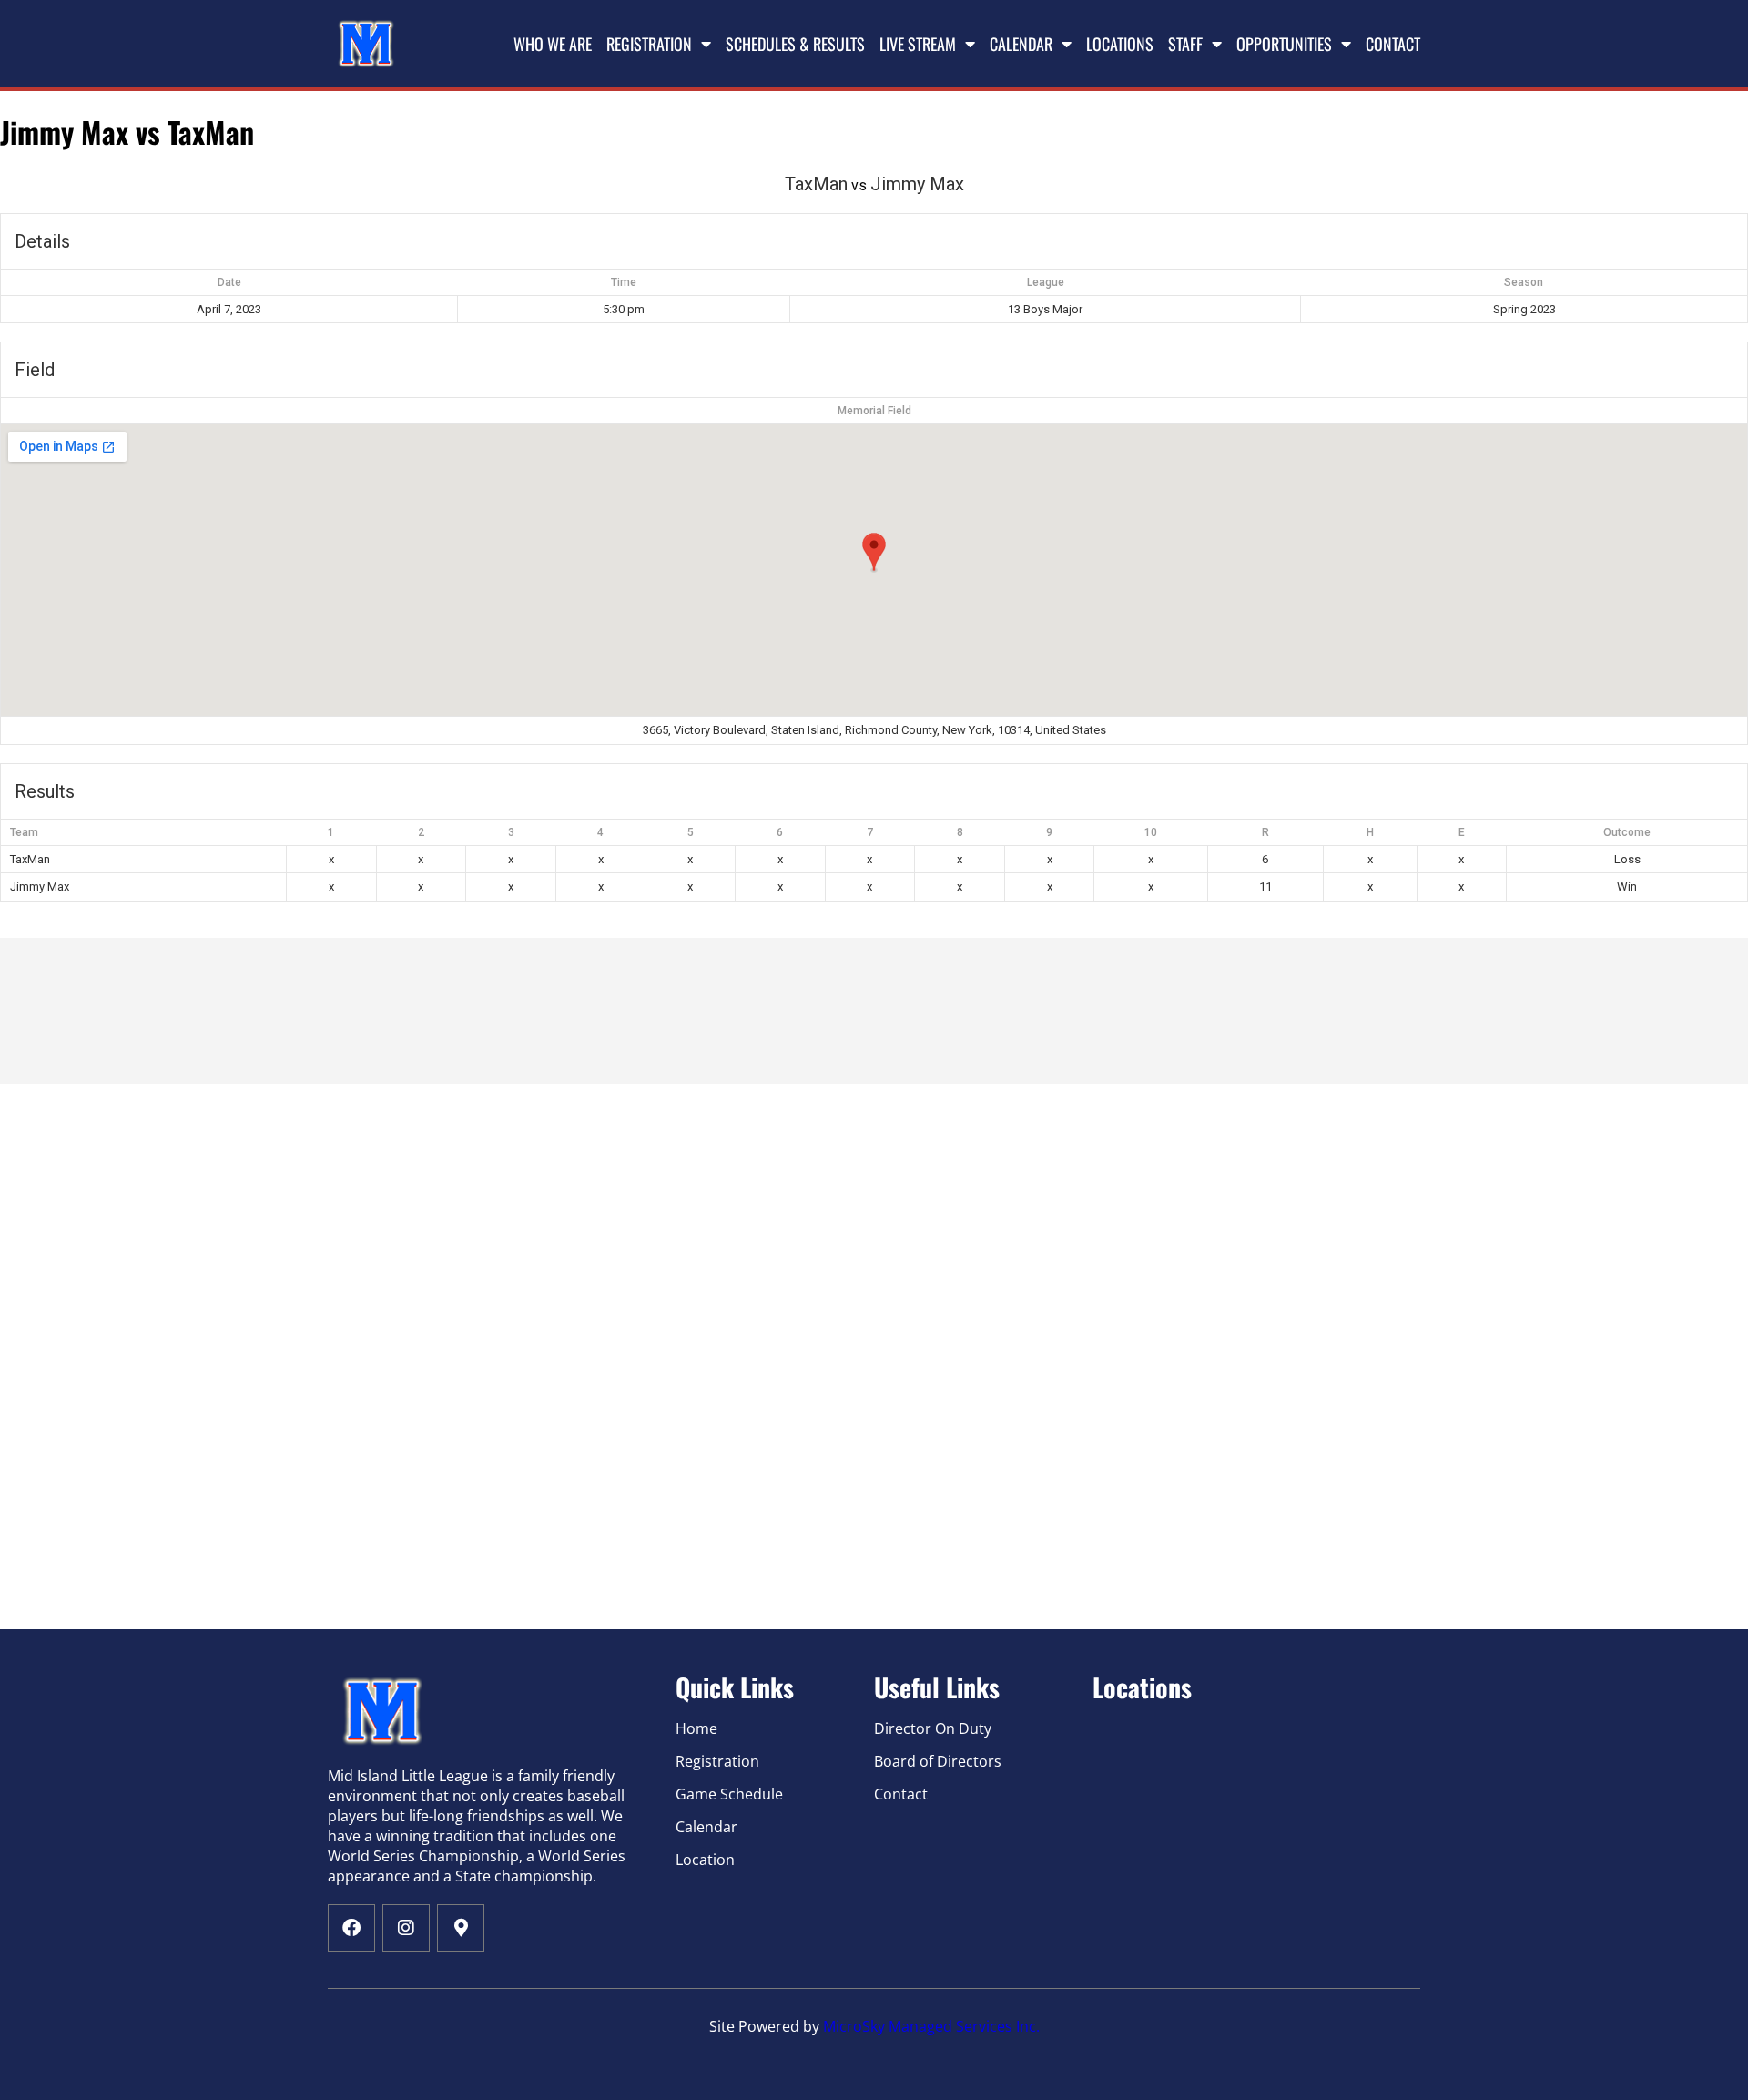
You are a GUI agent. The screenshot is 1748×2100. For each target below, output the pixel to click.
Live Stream (918, 44)
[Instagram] (406, 1928)
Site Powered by (766, 2026)
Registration (649, 44)
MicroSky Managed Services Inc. (931, 2026)
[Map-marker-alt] (461, 1928)
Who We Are (553, 44)
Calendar (1021, 44)
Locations (1120, 44)
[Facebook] (351, 1928)
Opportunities (1284, 44)
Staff (1185, 44)
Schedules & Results (795, 44)
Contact (1393, 44)
